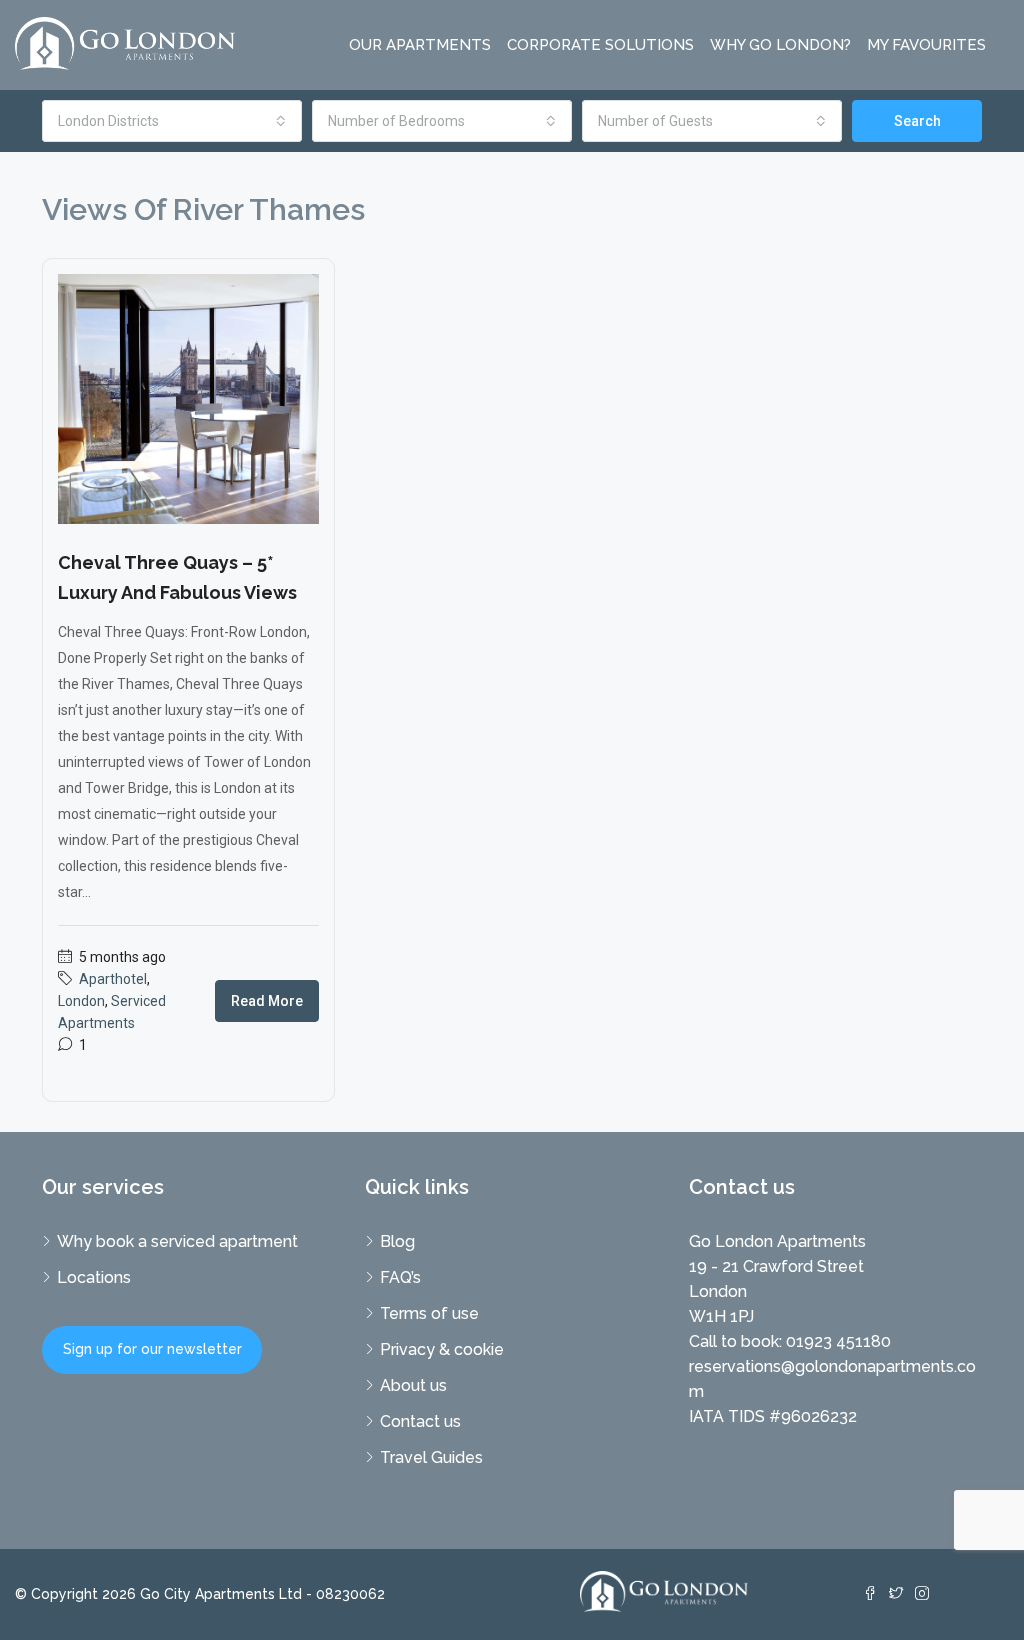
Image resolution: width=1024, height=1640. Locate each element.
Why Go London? (780, 45)
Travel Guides (431, 1457)
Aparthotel (113, 979)
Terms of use (429, 1313)
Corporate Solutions (600, 45)
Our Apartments (420, 45)
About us (413, 1385)
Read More (267, 1001)
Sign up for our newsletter (152, 1349)
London (81, 1001)
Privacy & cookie (442, 1349)
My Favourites (926, 45)
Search (917, 121)
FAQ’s (400, 1277)
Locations (94, 1277)
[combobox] (172, 121)
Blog (397, 1241)
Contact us (420, 1421)
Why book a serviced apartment (177, 1241)
